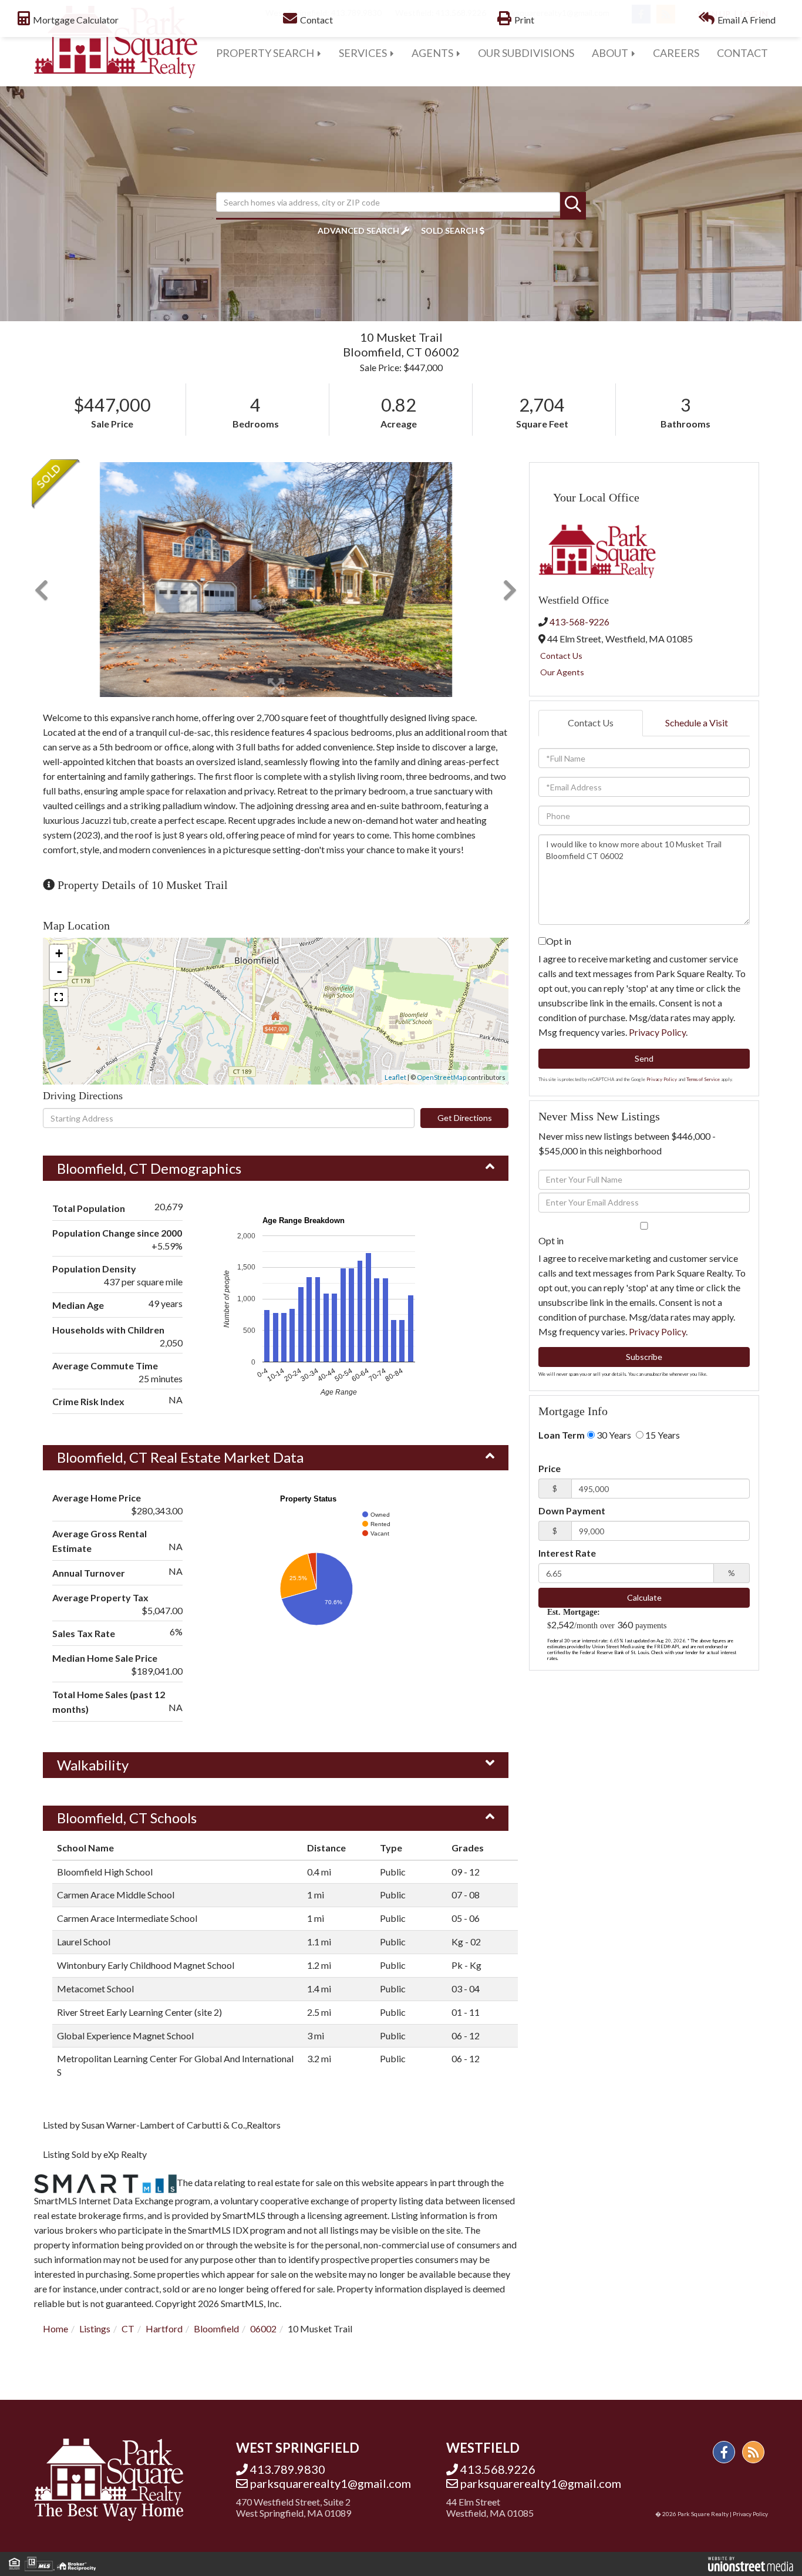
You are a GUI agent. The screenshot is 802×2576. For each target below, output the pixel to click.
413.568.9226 (498, 2469)
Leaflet (395, 1077)
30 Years (613, 1435)
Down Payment (572, 1511)
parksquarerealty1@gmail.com (331, 2483)
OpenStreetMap (442, 1077)
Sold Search (449, 230)
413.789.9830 (288, 2469)
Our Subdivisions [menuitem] (526, 53)
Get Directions (465, 1118)
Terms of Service (703, 1079)
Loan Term (562, 1435)
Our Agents (562, 672)
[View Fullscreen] (59, 997)
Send (644, 1058)
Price (550, 1468)
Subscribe (644, 1357)
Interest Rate (567, 1553)
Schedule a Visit (697, 723)
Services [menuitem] (363, 53)
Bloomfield (216, 2328)
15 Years (662, 1435)
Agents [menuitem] (432, 53)
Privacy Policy (657, 1032)
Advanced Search (358, 230)
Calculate (644, 1597)
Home (55, 2328)
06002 (263, 2328)
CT (128, 2328)
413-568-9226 (579, 622)
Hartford (164, 2328)
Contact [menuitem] (742, 53)
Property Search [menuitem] (265, 53)
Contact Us (561, 656)
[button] (573, 205)
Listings (95, 2328)
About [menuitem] (610, 53)
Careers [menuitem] (676, 53)
